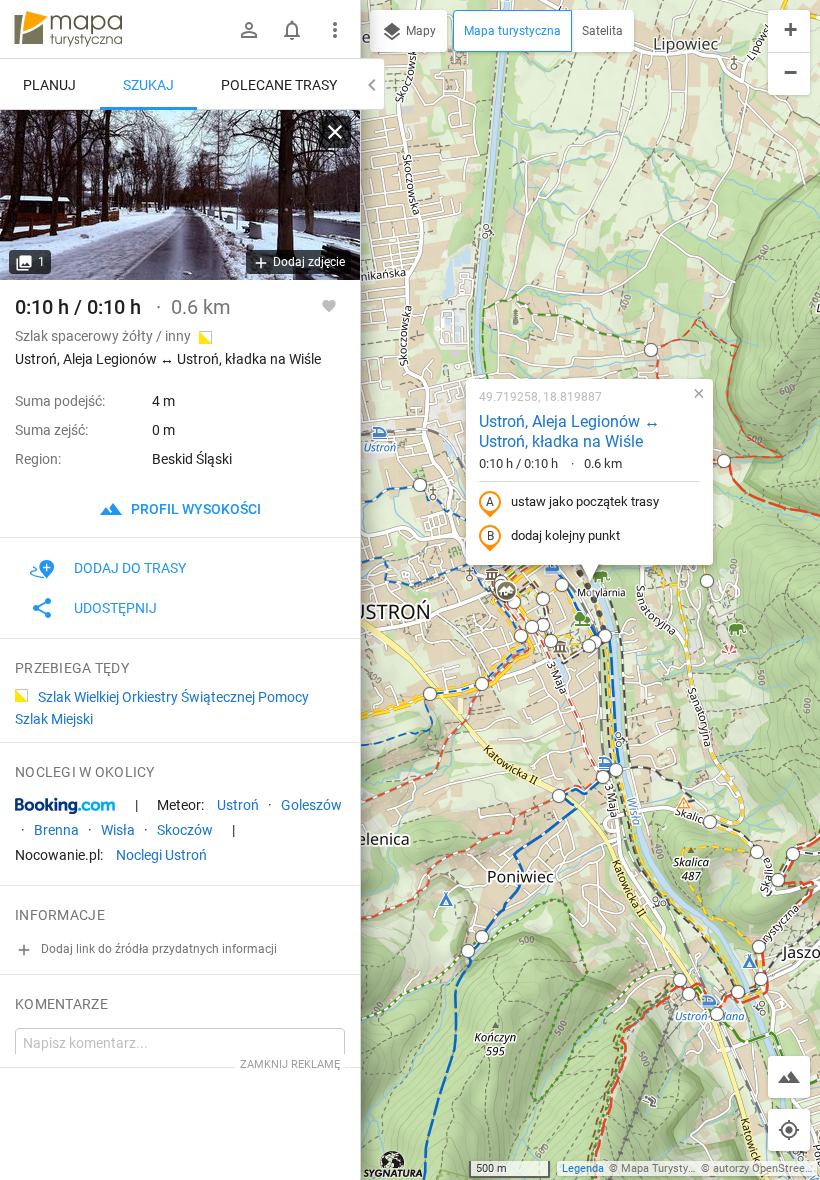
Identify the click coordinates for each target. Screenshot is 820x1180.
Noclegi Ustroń (161, 855)
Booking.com (65, 806)
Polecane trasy (279, 85)
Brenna (56, 830)
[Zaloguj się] (249, 30)
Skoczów (185, 830)
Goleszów (311, 805)
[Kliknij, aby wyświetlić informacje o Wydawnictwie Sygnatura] (393, 1164)
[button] (420, 485)
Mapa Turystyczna (666, 1168)
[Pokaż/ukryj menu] (335, 30)
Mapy (419, 31)
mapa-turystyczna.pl (68, 29)
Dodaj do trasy (130, 568)
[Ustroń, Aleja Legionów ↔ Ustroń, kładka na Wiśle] (180, 195)
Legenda (583, 1168)
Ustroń (238, 805)
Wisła (118, 830)
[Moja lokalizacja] (789, 1130)
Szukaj (148, 85)
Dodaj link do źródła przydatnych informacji (157, 949)
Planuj (49, 85)
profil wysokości (194, 509)
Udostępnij (115, 608)
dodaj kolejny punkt (565, 535)
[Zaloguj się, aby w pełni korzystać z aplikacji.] (329, 305)
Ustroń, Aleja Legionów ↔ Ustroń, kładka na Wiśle (569, 432)
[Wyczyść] (335, 132)
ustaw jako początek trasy (585, 501)
